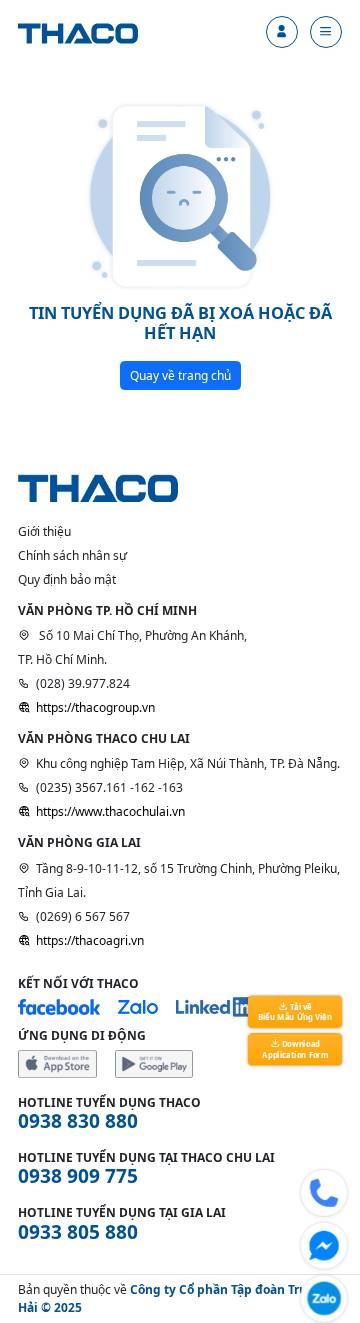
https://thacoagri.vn (90, 940)
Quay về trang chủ (180, 375)
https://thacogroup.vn (95, 707)
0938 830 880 (78, 1121)
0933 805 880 (78, 1232)
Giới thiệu (44, 531)
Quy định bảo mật (67, 579)
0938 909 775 (78, 1176)
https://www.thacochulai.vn (110, 811)
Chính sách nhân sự (72, 555)
